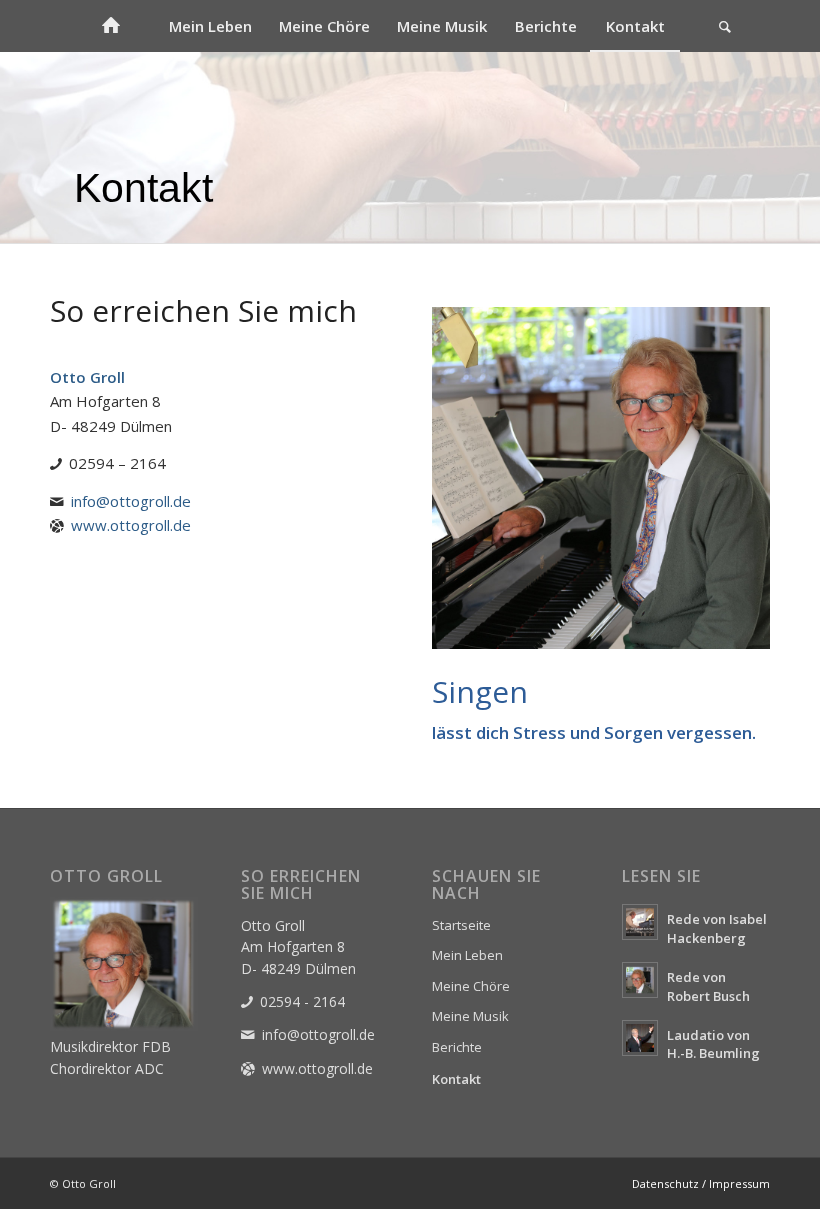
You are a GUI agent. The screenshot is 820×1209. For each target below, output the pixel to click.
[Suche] (725, 26)
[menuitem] (110, 26)
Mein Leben (467, 955)
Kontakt (456, 1079)
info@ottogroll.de (131, 501)
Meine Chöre (471, 986)
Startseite (461, 925)
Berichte (457, 1047)
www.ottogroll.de (131, 525)
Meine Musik (470, 1016)
